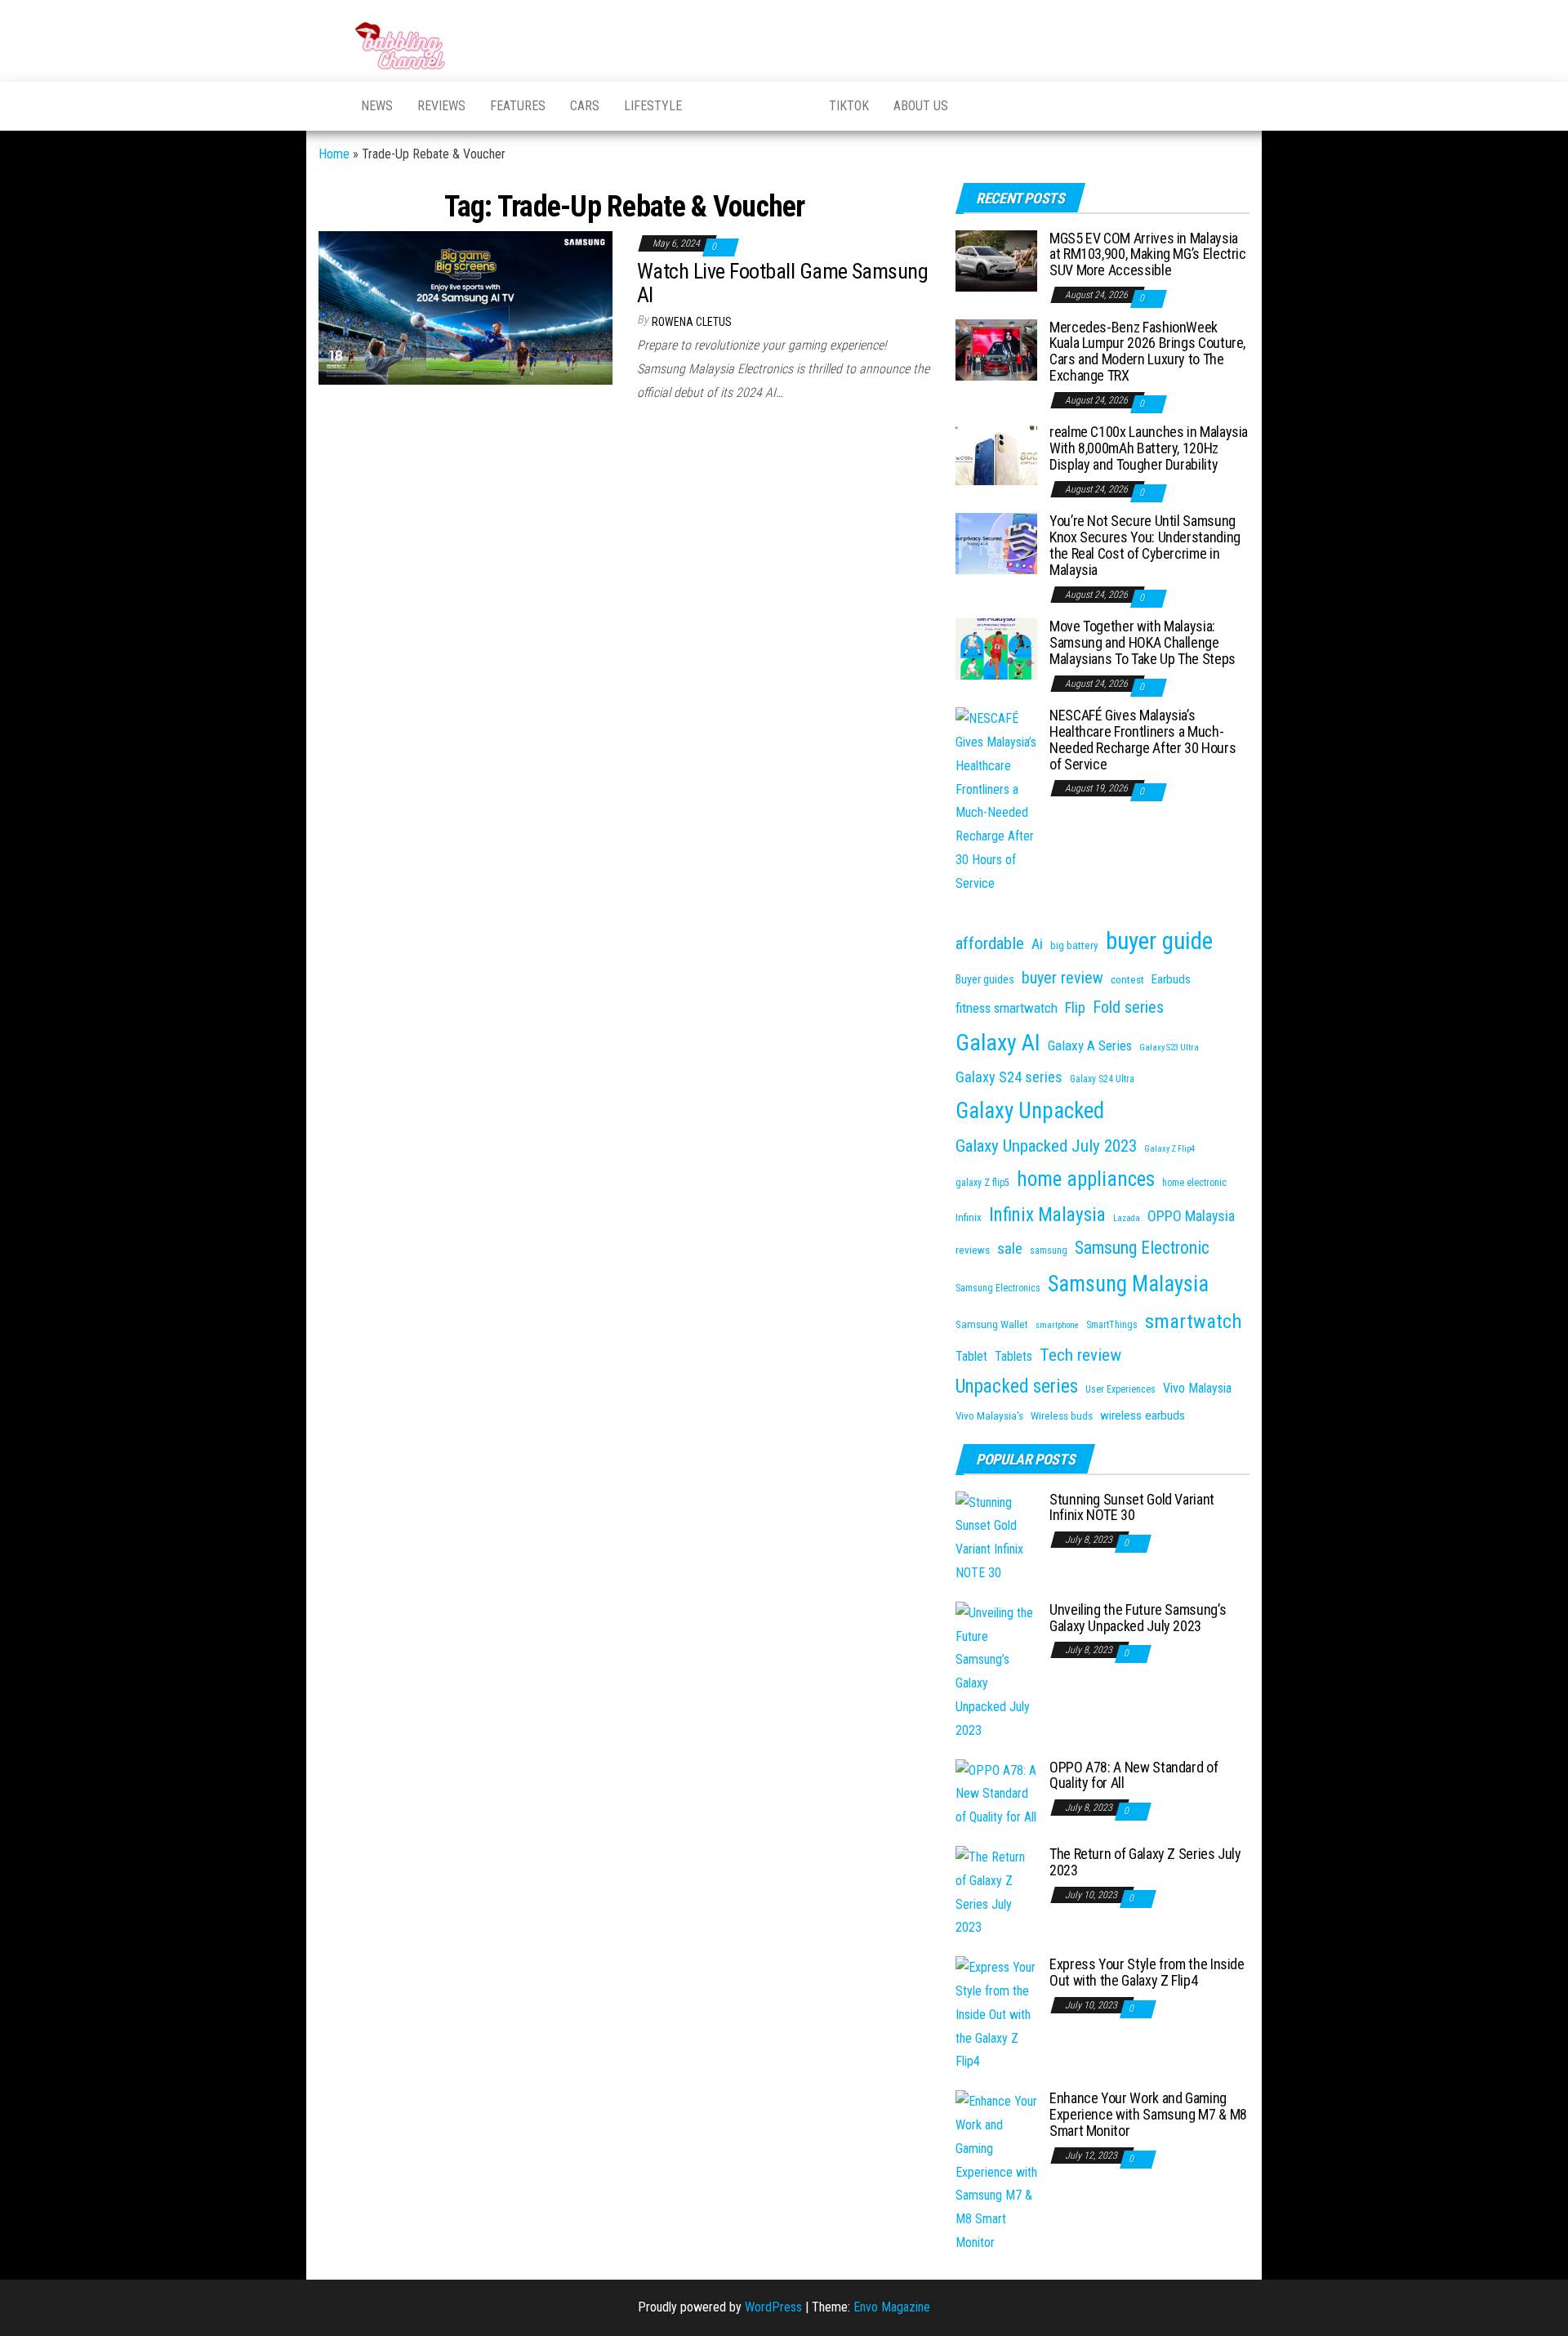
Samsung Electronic (1142, 1248)
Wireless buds (1062, 1416)
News (377, 106)
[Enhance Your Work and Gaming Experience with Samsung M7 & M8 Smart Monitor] (996, 2171)
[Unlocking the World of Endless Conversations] (327, 106)
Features (518, 106)
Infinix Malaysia (1047, 1215)
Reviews (441, 106)
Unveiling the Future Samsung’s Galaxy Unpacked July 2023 (1138, 1618)
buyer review (1062, 978)
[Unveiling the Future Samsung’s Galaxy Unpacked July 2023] (996, 1671)
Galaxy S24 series (1009, 1077)
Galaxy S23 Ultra (1169, 1048)
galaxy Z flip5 (982, 1183)
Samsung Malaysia (1128, 1284)
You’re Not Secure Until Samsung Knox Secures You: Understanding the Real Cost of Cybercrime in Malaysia (1145, 545)
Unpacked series (1017, 1386)
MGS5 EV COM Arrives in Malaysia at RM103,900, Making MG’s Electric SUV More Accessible (1148, 254)
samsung (1049, 1250)
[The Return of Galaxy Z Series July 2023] (996, 1892)
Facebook (755, 106)
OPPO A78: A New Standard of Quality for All (1134, 1775)
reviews (973, 1250)
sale (1010, 1248)
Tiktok (849, 106)
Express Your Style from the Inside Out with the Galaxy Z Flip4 (1147, 1972)
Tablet (971, 1356)
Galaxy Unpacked (1030, 1111)
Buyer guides (985, 979)
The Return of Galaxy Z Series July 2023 (1145, 1862)
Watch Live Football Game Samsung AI (782, 283)
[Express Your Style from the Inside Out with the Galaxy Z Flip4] (996, 2014)
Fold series (1128, 1007)
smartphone (1057, 1325)
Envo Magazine (892, 2307)
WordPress (773, 2307)
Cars (585, 106)
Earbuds (1171, 979)
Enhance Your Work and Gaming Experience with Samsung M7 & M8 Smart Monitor (1148, 2114)
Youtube (715, 106)
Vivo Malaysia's (989, 1416)
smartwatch (1194, 1321)
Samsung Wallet (992, 1324)
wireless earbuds (1143, 1415)
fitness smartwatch (1007, 1008)
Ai (1037, 944)
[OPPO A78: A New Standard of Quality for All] (996, 1793)
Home (334, 154)
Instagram (796, 106)
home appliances (1086, 1179)
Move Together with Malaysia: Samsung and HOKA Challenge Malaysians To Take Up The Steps (1143, 642)
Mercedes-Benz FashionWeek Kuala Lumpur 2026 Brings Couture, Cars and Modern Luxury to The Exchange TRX (1147, 351)
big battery (1074, 945)
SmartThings (1112, 1325)
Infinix (969, 1217)
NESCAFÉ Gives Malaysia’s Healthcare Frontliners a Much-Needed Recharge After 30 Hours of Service (1143, 739)
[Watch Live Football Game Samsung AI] (465, 308)
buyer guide (1159, 941)
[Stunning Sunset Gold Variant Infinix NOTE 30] (996, 1537)
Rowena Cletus (692, 322)
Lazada (1127, 1218)
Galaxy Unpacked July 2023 (1046, 1146)
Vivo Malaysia (1197, 1388)
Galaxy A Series (1090, 1045)
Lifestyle (653, 106)
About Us (921, 106)
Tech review (1080, 1355)
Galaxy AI (998, 1043)
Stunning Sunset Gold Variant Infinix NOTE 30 (1132, 1507)
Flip (1075, 1008)
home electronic (1194, 1183)
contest (1127, 980)
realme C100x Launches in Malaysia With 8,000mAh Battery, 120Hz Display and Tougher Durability (1149, 448)
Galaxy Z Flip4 (1169, 1149)
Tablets (1013, 1356)
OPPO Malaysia (1191, 1216)
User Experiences (1120, 1389)
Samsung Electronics (998, 1288)
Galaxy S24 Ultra (1102, 1079)
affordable (990, 943)
